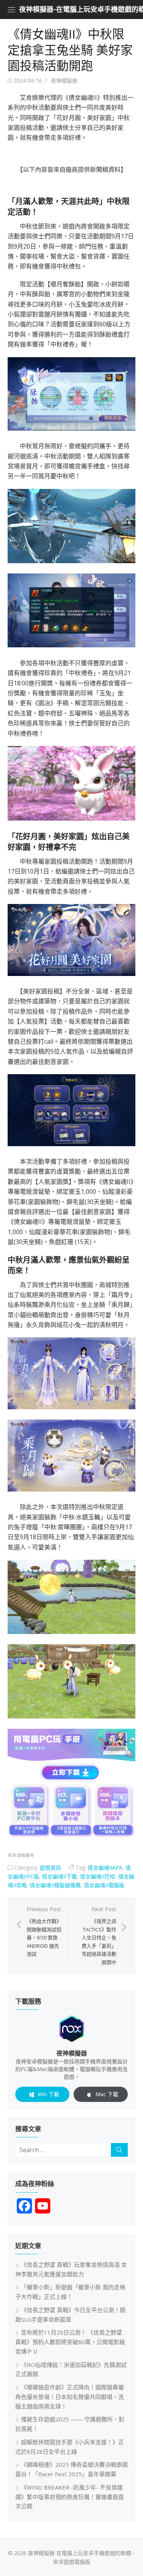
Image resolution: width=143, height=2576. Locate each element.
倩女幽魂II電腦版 (104, 1885)
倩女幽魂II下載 (59, 1876)
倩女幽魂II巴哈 (98, 1876)
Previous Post (44, 1931)
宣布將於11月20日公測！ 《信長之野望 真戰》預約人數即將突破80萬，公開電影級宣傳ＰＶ (70, 2342)
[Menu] (11, 10)
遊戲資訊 (50, 1868)
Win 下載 (48, 2094)
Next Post (99, 1935)
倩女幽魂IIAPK (105, 1868)
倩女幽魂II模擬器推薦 (55, 1885)
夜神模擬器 (64, 81)
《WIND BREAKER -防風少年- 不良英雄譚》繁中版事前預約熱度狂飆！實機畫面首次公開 (70, 2497)
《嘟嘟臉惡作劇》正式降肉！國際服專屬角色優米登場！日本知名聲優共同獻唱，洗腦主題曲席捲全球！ (70, 2397)
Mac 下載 (107, 2094)
